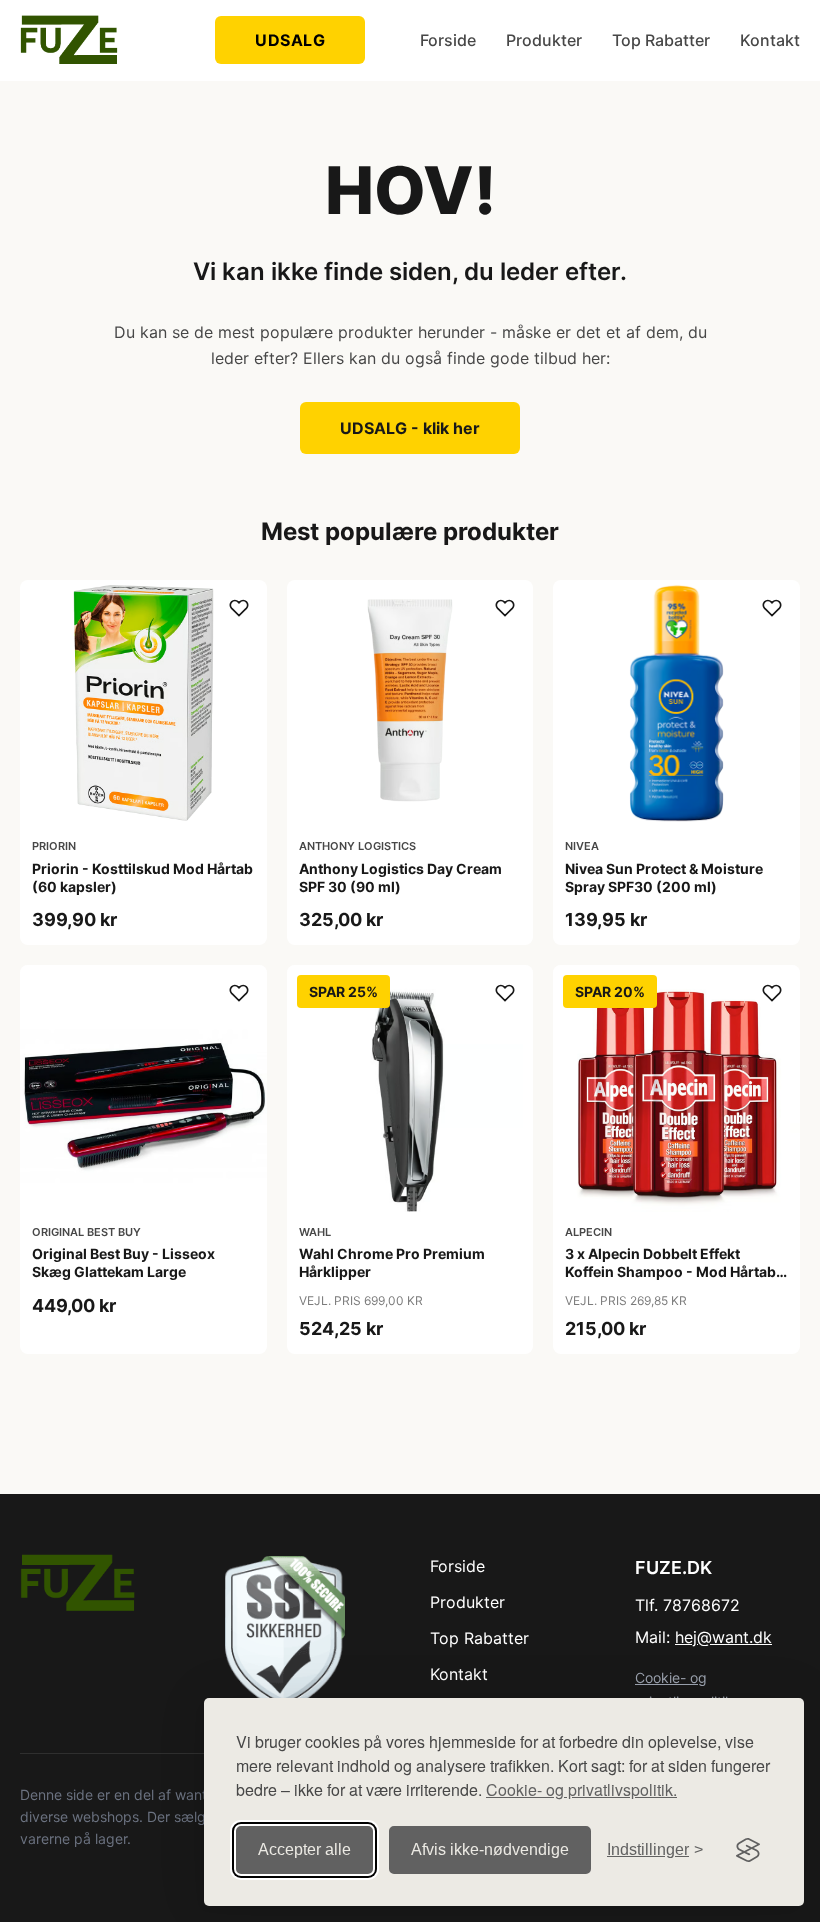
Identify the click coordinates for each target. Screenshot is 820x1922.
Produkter (544, 40)
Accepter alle (304, 1849)
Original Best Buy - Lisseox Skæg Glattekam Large (123, 1262)
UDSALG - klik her (410, 428)
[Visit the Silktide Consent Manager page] (748, 1850)
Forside (448, 40)
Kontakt (770, 40)
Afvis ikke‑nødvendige (490, 1849)
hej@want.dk (723, 1637)
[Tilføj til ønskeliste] (239, 608)
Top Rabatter (661, 40)
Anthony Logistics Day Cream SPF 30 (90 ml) (400, 877)
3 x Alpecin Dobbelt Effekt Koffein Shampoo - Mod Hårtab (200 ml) (670, 1271)
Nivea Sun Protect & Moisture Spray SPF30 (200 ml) (664, 877)
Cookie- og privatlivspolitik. (581, 1789)
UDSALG (290, 40)
